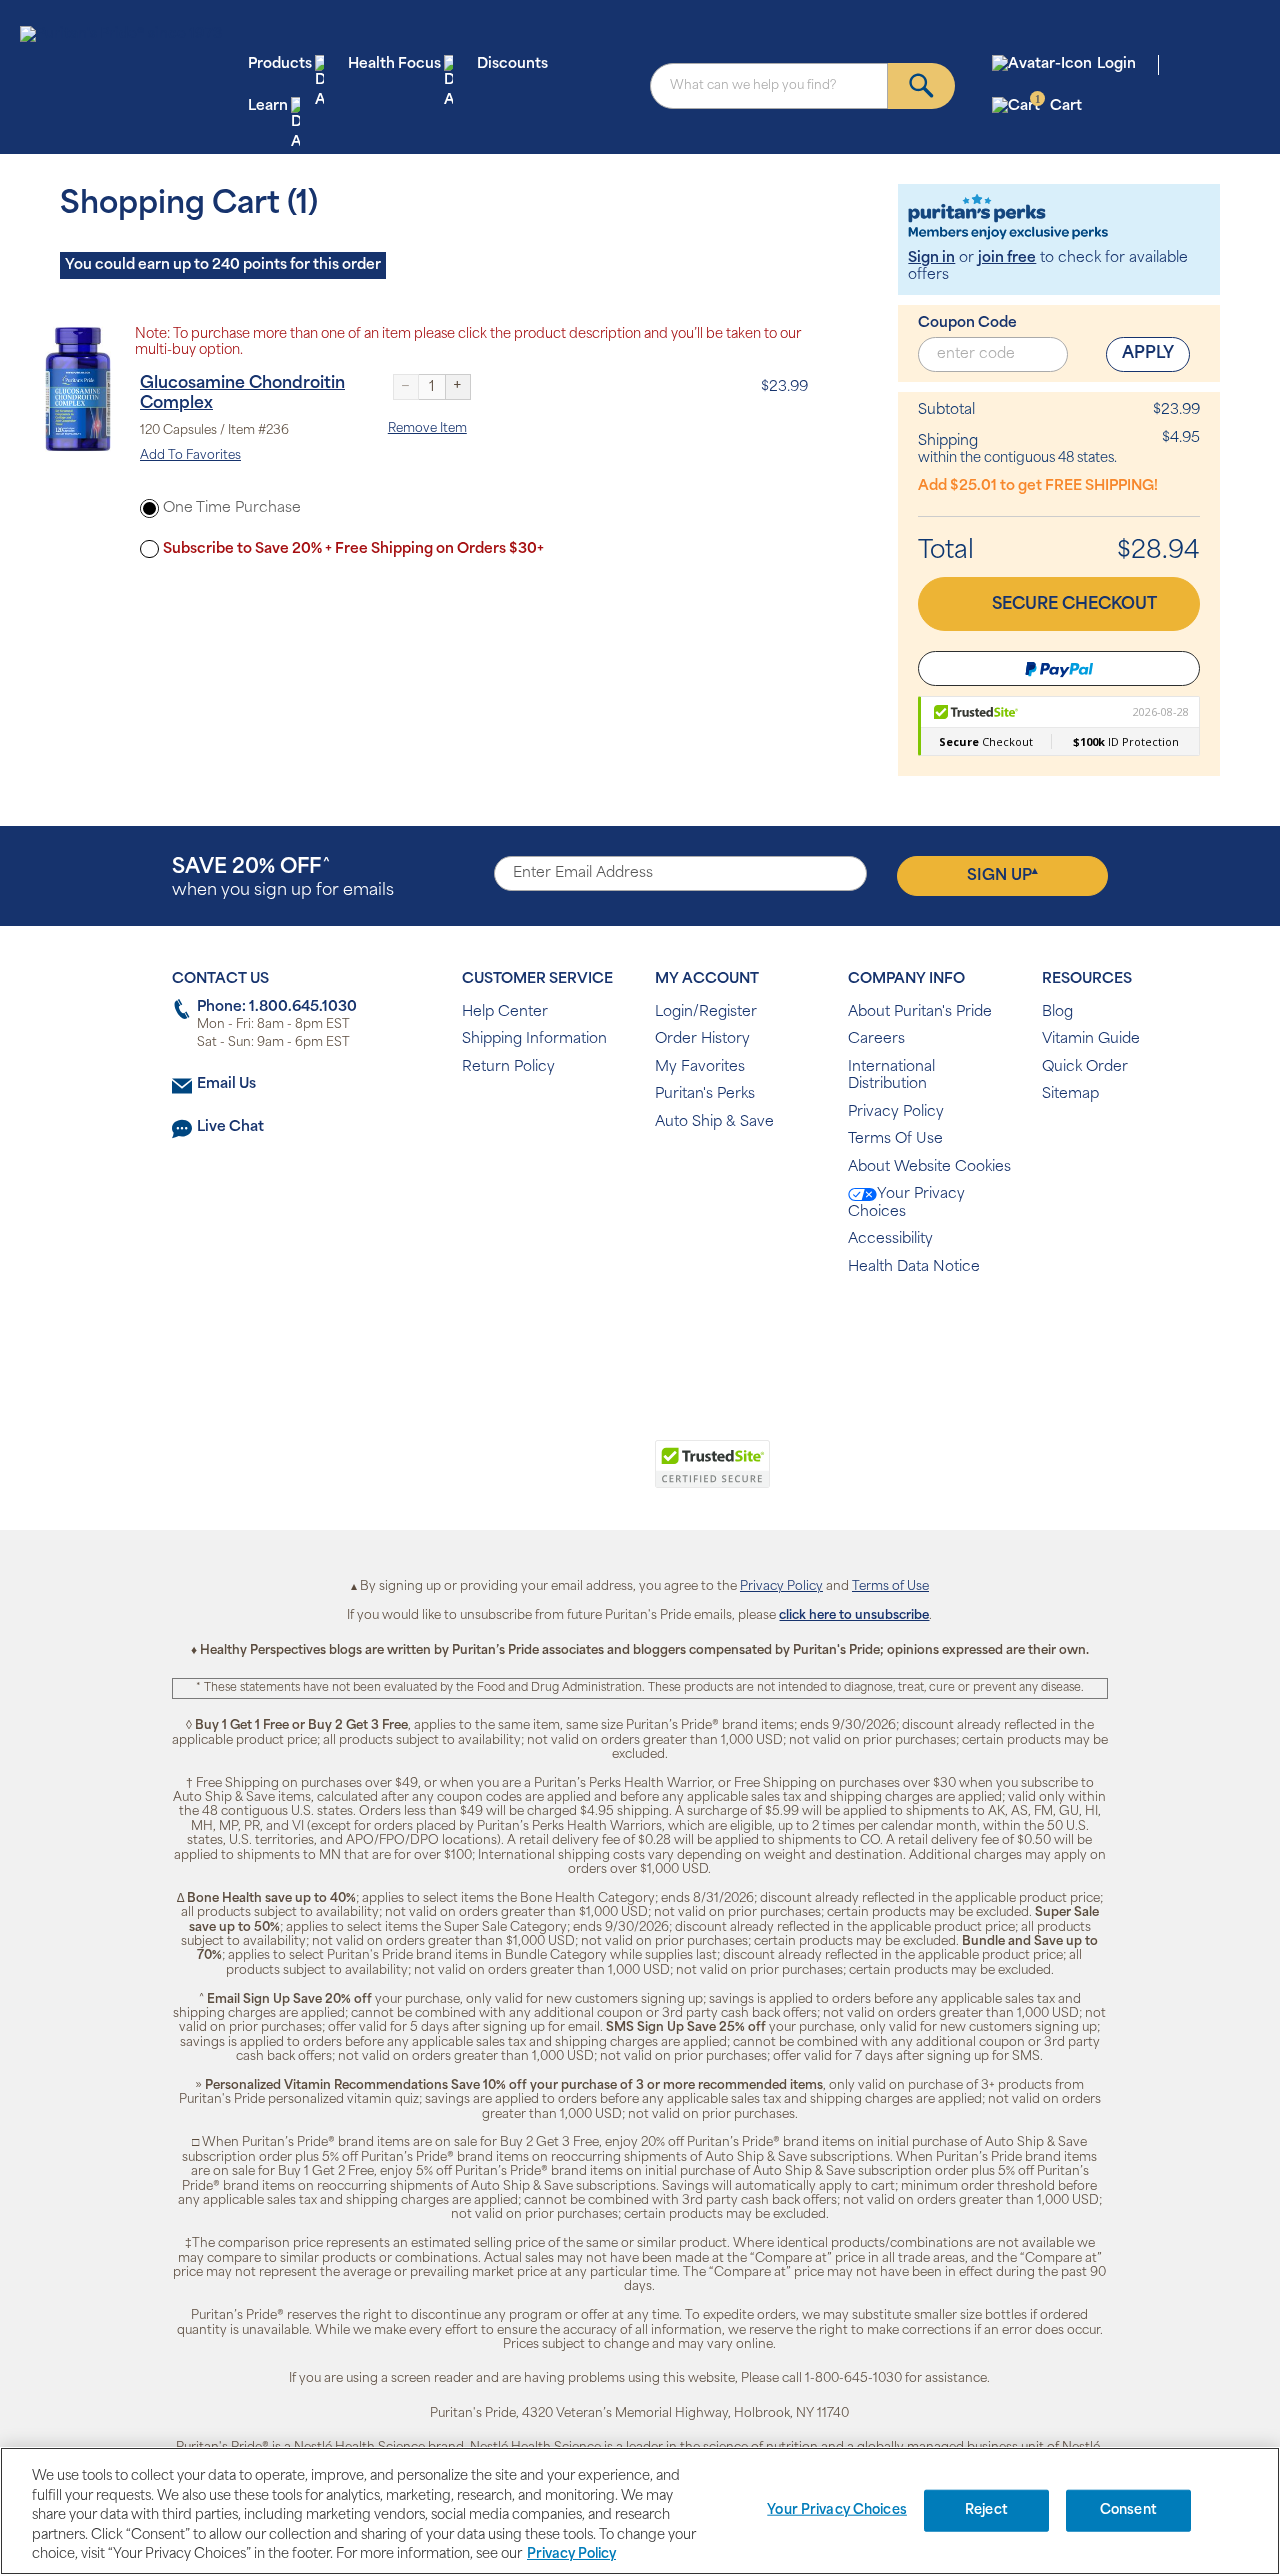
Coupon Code (967, 323)
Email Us (226, 1084)
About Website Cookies (929, 1167)
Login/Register (706, 1012)
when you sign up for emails (283, 878)
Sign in (931, 258)
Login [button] (1116, 64)
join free (1007, 258)
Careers (876, 1039)
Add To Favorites (190, 456)
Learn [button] (268, 106)
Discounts (512, 64)
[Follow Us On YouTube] (682, 1331)
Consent (1128, 2510)
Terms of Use (890, 1587)
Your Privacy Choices (906, 1203)
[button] (557, 1475)
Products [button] (280, 64)
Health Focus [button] (394, 64)
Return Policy (508, 1067)
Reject (986, 2510)
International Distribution (891, 1076)
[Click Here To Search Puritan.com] (921, 86)
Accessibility (890, 1239)
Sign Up (1002, 875)
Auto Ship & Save (714, 1122)
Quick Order (1085, 1067)
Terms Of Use (895, 1139)
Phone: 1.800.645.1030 (277, 1007)
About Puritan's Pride (920, 1012)
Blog (1057, 1012)
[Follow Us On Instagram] (636, 1331)
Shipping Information (534, 1039)
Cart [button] (1058, 105)
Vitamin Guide (1091, 1039)
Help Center (505, 1012)
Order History (702, 1039)
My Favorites (700, 1067)
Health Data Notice (914, 1267)
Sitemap (1070, 1094)
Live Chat (230, 1127)
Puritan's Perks (705, 1094)
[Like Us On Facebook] (590, 1331)
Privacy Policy (896, 1112)
